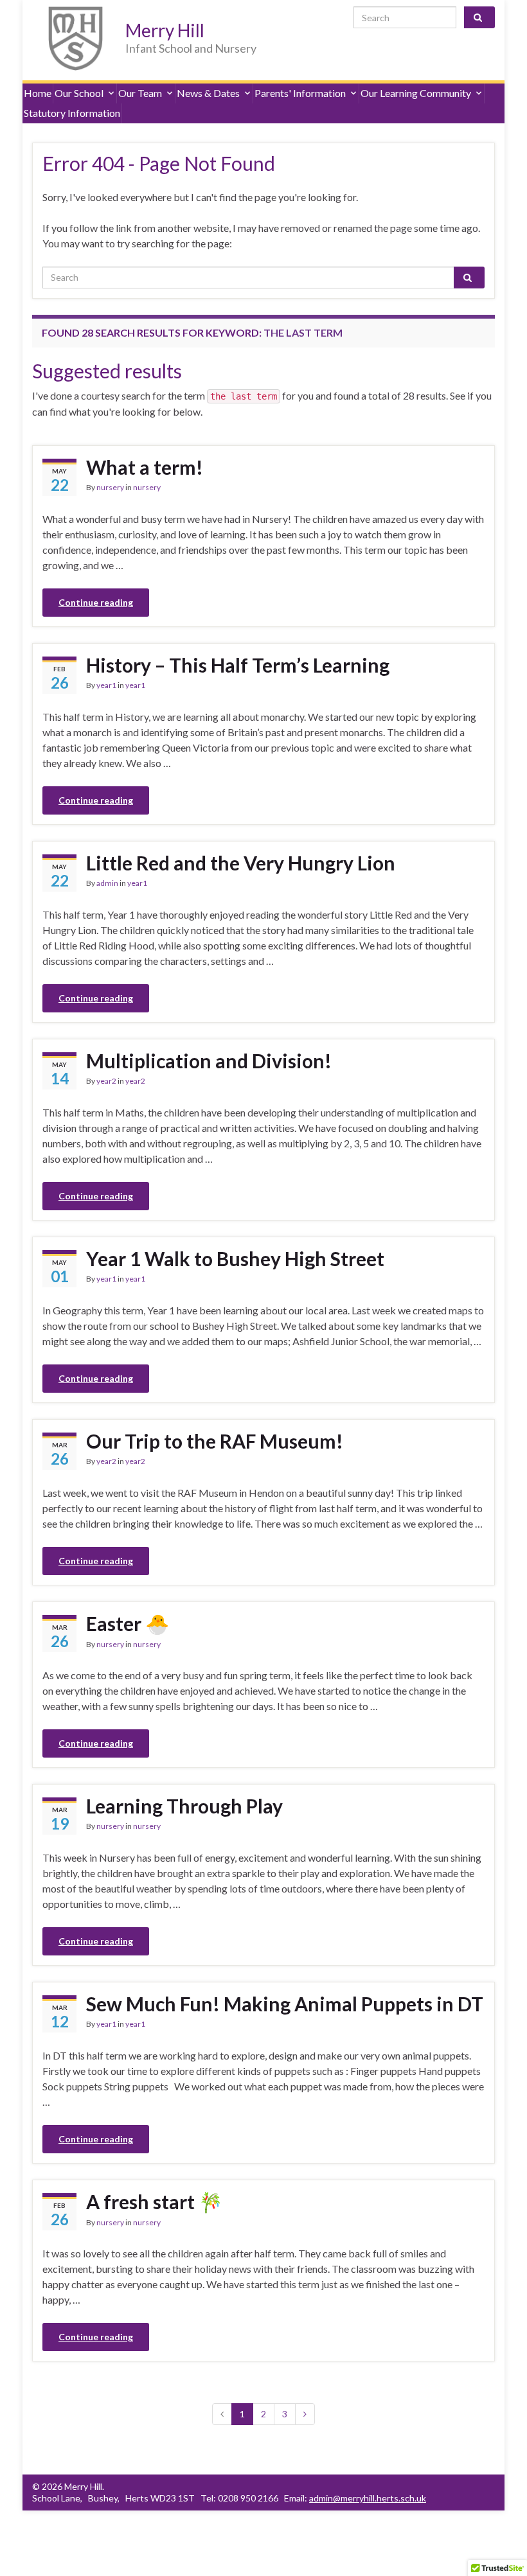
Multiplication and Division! (209, 1061)
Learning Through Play (184, 1806)
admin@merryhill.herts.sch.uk (368, 2498)
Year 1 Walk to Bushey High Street (235, 1258)
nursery (110, 487)
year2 (106, 1081)
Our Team (140, 93)
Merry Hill (165, 30)
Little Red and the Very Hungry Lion (241, 863)
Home (38, 93)
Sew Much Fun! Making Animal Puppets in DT (285, 2004)
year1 (106, 685)
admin (107, 883)
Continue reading (96, 602)
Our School (79, 93)
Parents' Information (300, 93)
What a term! (145, 467)
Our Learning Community (416, 93)
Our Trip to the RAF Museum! (215, 1441)
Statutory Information (72, 113)
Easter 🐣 (128, 1623)
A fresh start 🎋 (154, 2201)
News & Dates (208, 93)
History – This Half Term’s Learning (238, 665)
